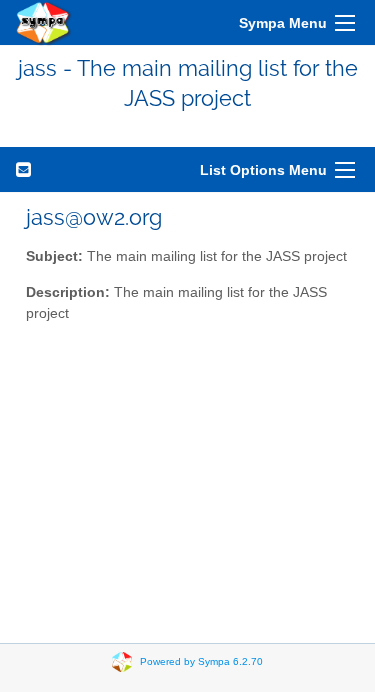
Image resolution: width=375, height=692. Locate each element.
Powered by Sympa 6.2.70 (201, 660)
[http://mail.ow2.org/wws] (44, 22)
